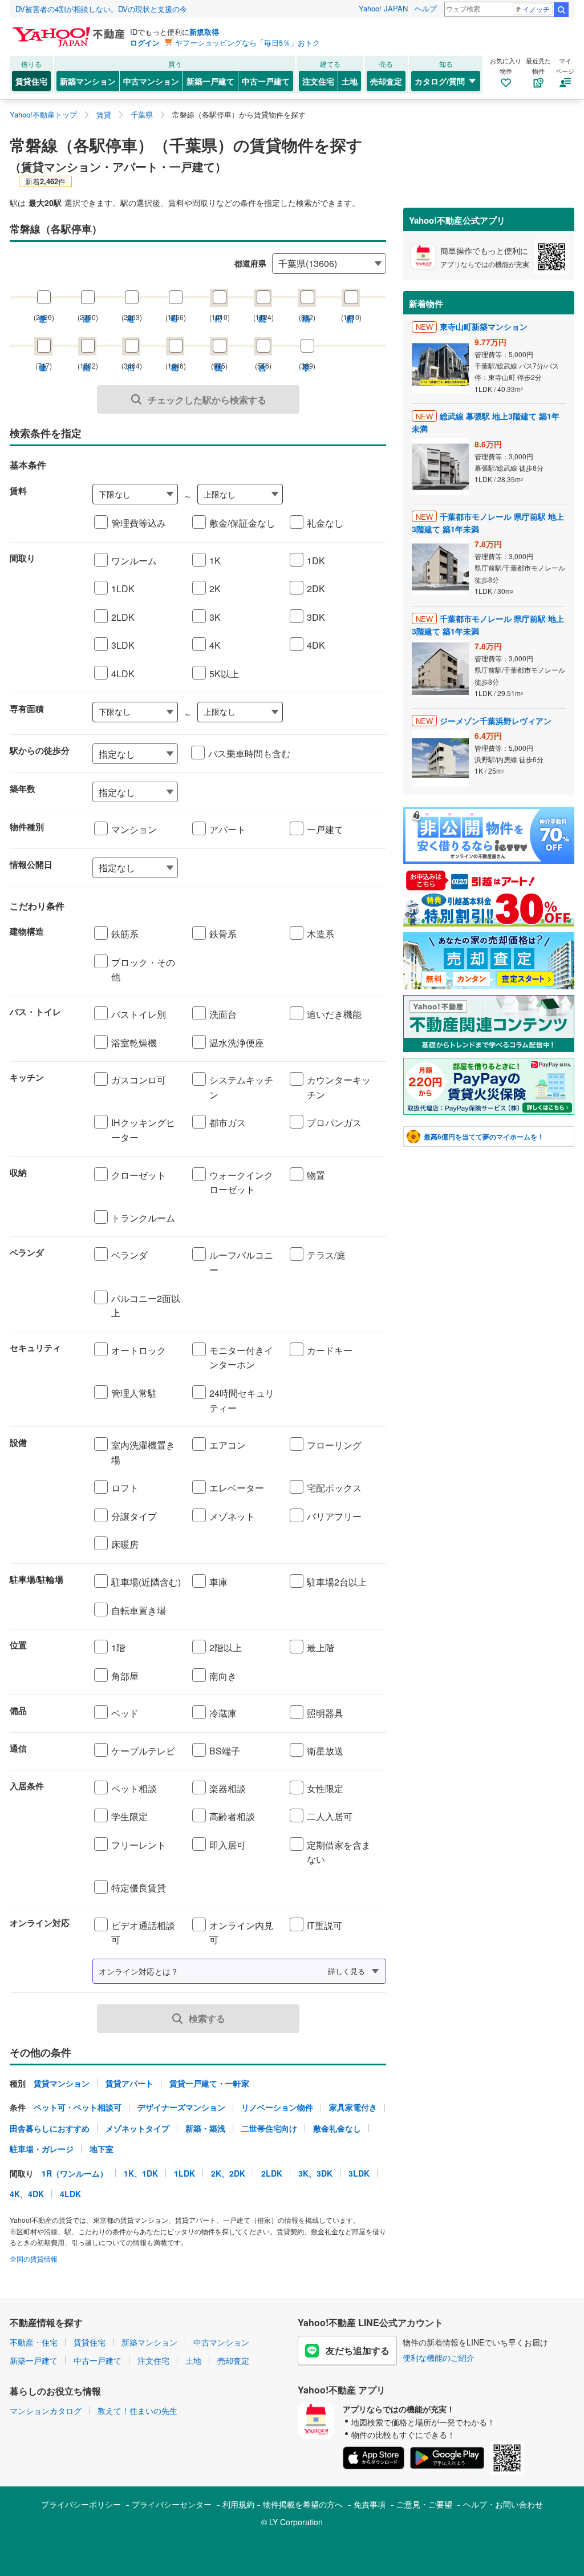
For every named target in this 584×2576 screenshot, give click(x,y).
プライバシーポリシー (81, 2504)
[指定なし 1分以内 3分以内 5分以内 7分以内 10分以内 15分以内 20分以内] (135, 754)
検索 (561, 10)
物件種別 (27, 827)
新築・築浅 (205, 2128)
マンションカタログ (46, 2411)
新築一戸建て (210, 81)
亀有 (131, 307)
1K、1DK (141, 2173)
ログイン (145, 43)
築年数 (23, 788)
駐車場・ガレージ (42, 2149)
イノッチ (536, 9)
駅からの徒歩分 (40, 750)
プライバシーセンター (172, 2504)
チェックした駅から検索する (207, 400)
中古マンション (151, 81)
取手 (307, 356)
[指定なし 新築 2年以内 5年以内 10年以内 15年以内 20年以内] (239, 792)
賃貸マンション (62, 2083)
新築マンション (88, 81)
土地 (350, 81)
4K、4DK (27, 2194)
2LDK (272, 2173)
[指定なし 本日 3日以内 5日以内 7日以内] (239, 868)
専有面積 (27, 709)
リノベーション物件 (277, 2107)
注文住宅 (318, 81)
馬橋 (307, 307)
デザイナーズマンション (181, 2107)
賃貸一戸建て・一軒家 (209, 2083)
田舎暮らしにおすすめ (50, 2128)
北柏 (175, 356)
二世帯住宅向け (269, 2128)
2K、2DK (228, 2173)
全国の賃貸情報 (34, 2258)
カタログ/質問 (440, 81)
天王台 (263, 356)
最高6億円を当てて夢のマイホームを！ (484, 1137)
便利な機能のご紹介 (439, 2357)
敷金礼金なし (337, 2128)
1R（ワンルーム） (75, 2173)
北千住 (43, 307)
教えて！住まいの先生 (137, 2411)
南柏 (87, 356)
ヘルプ (426, 8)
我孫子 (219, 356)
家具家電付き (353, 2107)
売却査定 (386, 81)
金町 (175, 307)
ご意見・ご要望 (424, 2504)
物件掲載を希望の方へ (303, 2504)
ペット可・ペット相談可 (78, 2107)
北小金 (43, 356)
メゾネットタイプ (137, 2128)
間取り (23, 558)
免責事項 (370, 2504)
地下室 (102, 2149)
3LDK (359, 2173)
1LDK (184, 2173)
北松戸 (263, 307)
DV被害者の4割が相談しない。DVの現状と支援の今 (101, 9)
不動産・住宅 (34, 2342)
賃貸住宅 (31, 81)
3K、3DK (315, 2173)
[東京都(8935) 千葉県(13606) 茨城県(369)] (329, 262)
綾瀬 (87, 307)
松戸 (219, 307)
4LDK (70, 2194)
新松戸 (351, 307)
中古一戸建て (266, 81)
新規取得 (204, 32)
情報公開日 (31, 864)
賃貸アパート (129, 2083)
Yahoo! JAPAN (383, 8)
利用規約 (238, 2504)
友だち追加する (358, 2350)
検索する (207, 2018)
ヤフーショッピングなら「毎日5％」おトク (248, 43)
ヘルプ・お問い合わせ (503, 2504)
